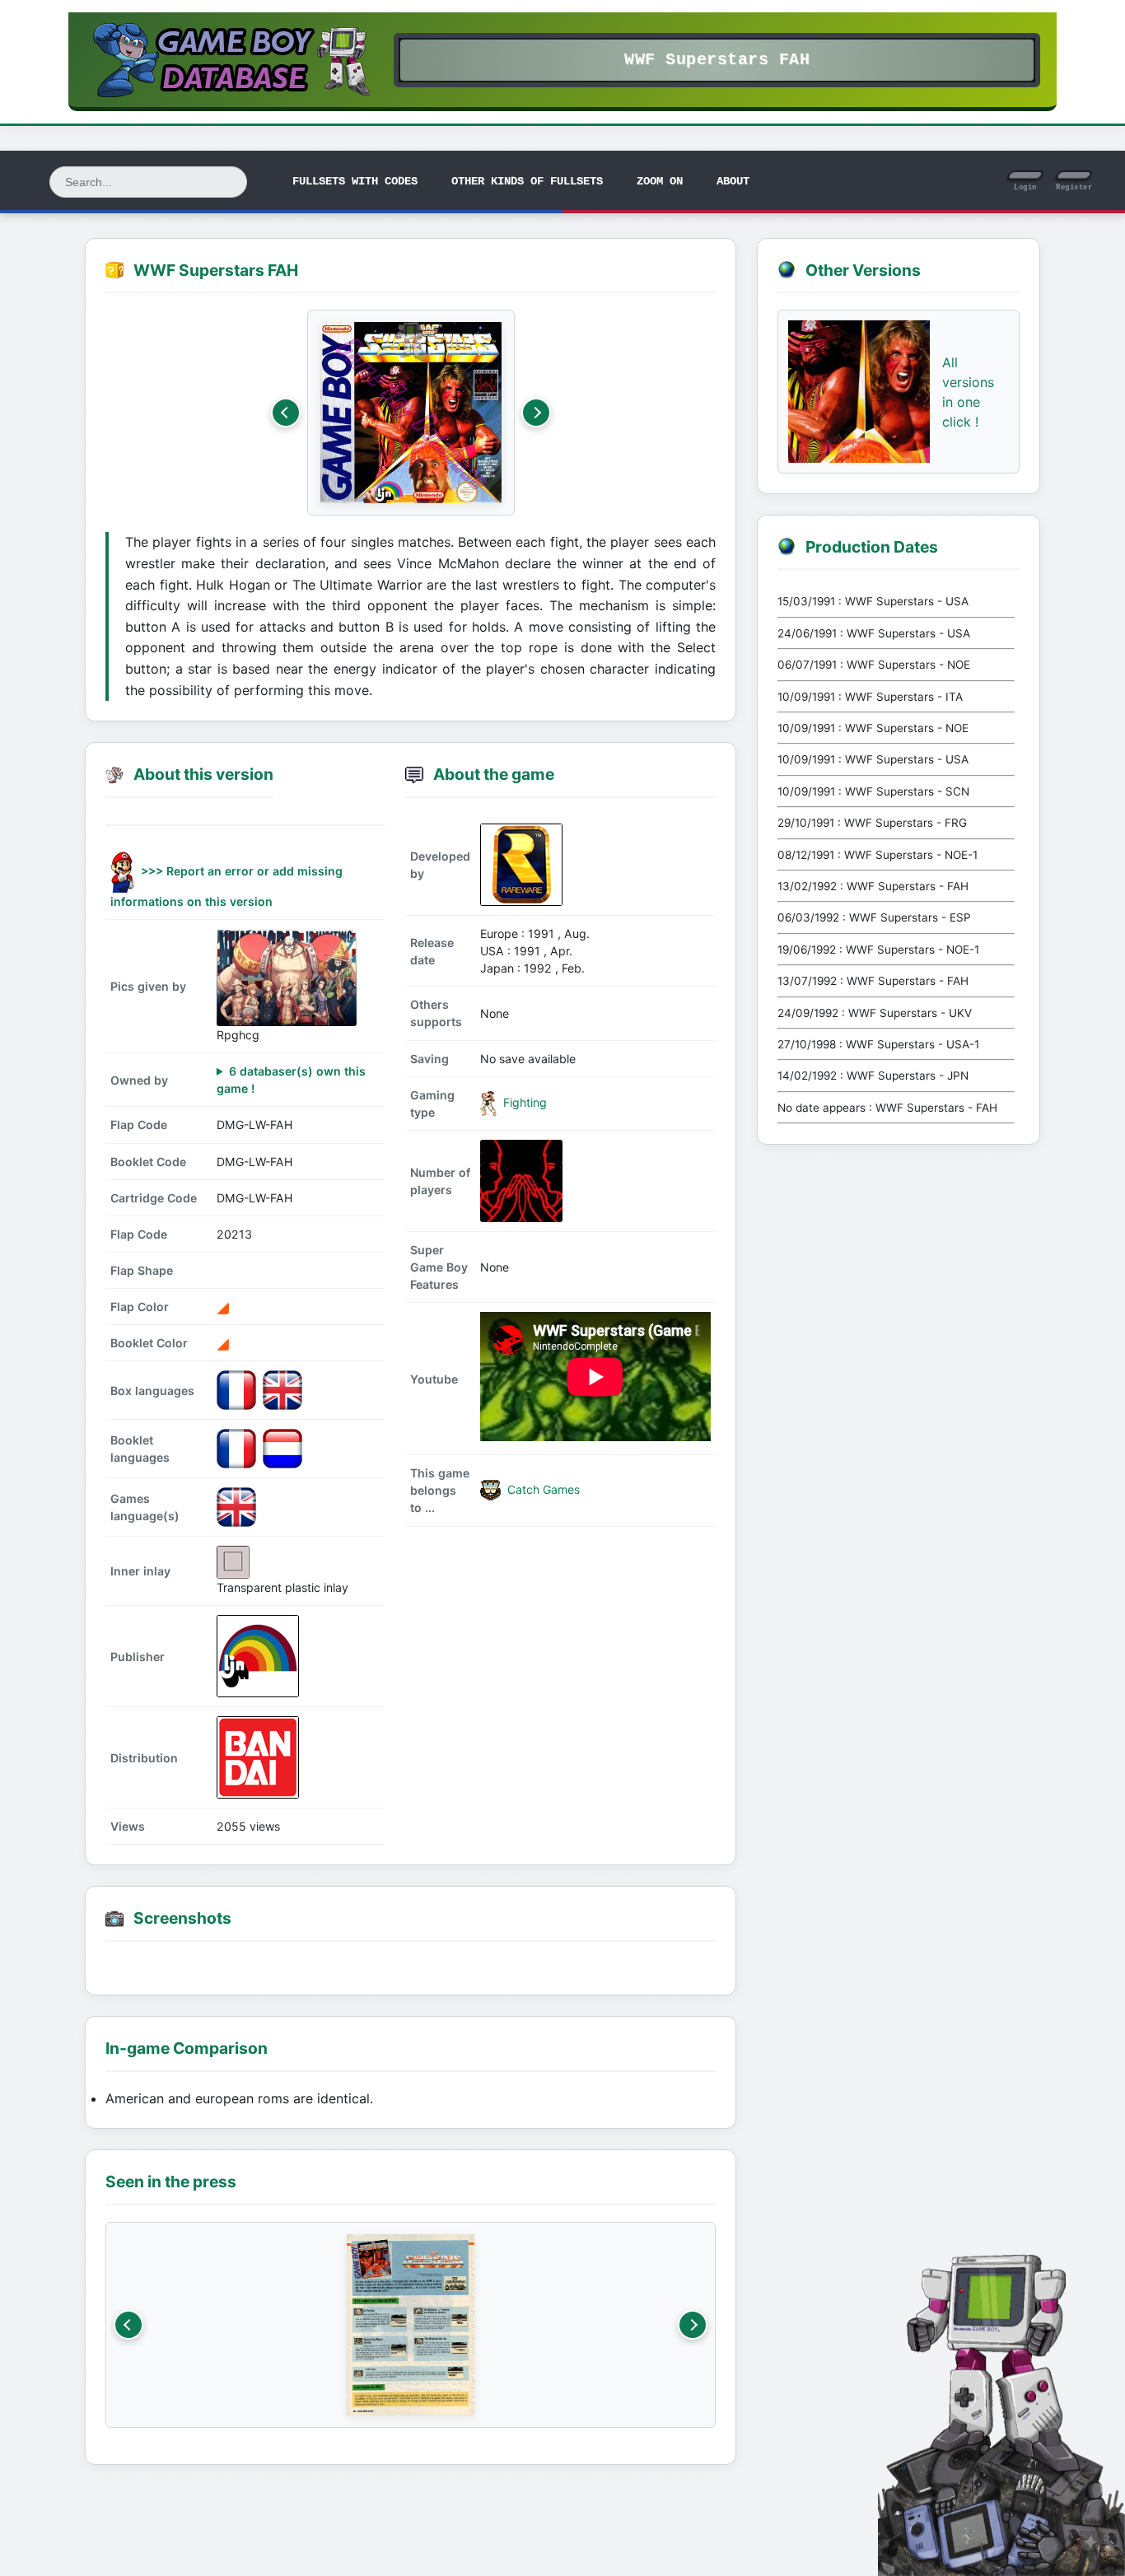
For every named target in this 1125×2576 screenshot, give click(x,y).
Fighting (523, 1102)
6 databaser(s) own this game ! (291, 1080)
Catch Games (542, 1489)
